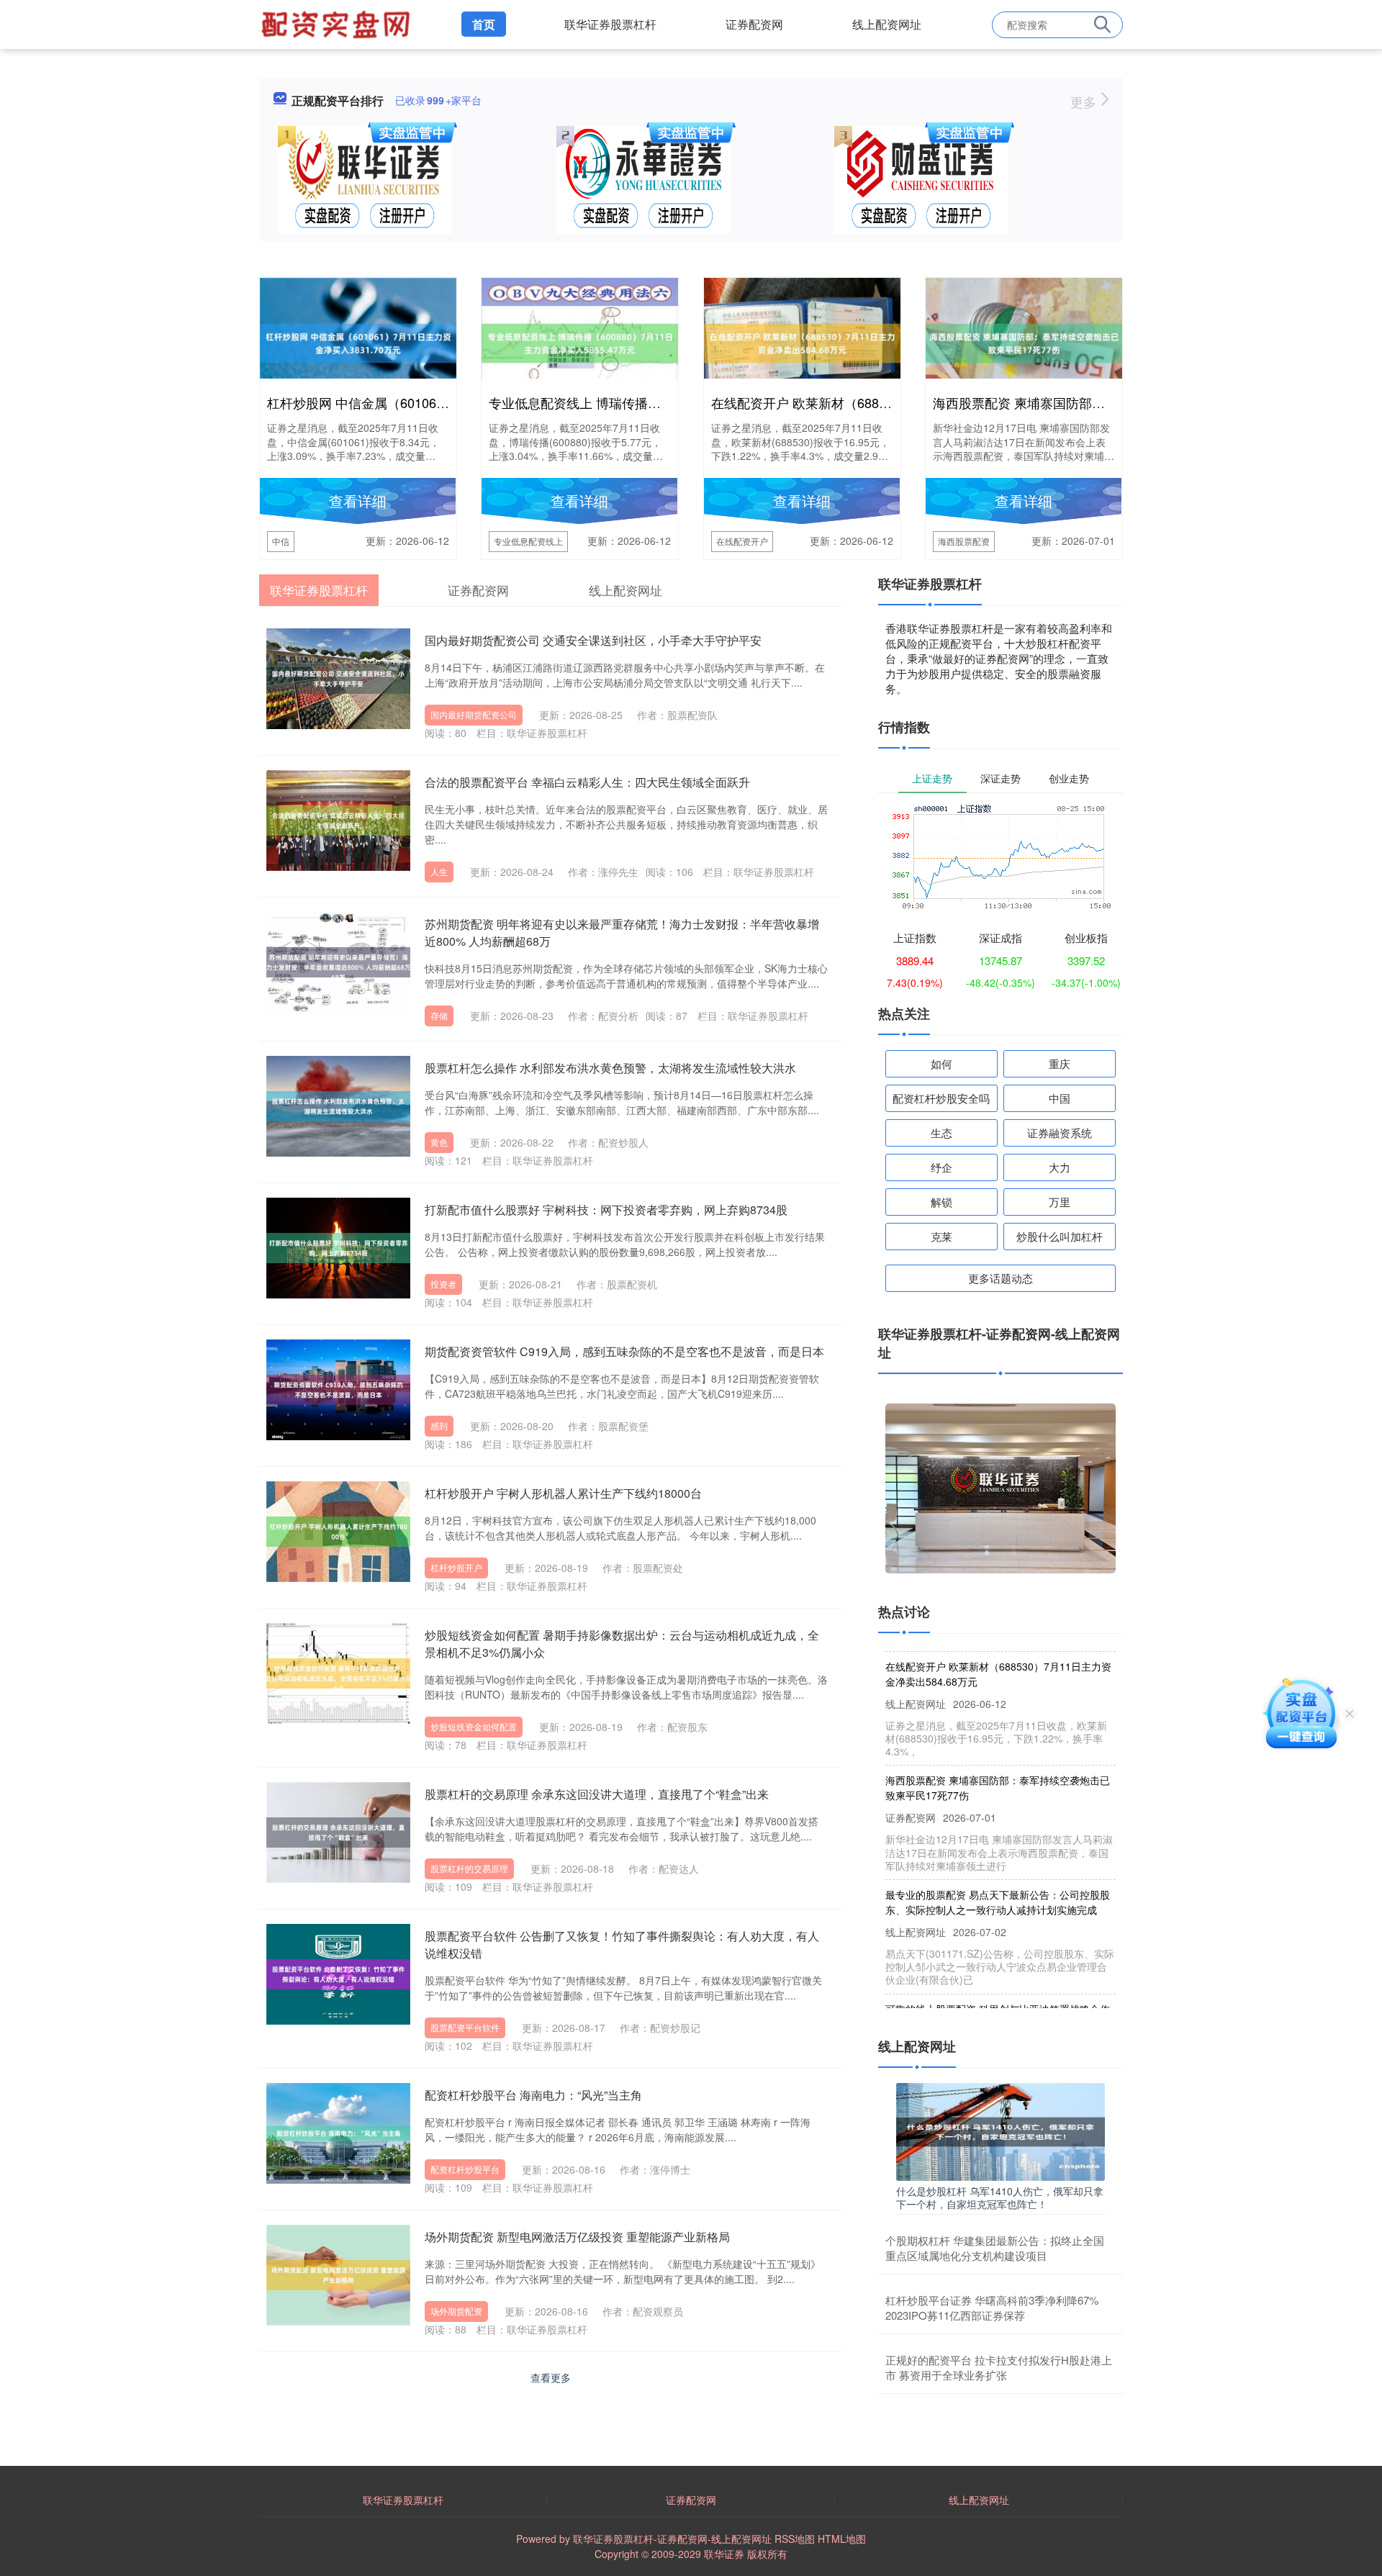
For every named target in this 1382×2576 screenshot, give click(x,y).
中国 (1060, 1098)
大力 (1060, 1167)
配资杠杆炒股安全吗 (941, 1098)
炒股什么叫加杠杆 (1060, 1236)
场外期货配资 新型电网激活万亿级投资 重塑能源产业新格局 (577, 2237)
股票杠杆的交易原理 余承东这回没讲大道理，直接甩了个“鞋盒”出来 (597, 1794)
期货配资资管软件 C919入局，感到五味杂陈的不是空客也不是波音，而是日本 (624, 1351)
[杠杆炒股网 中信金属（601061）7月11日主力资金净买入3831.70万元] (358, 342)
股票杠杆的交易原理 (469, 1868)
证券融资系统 (1060, 1133)
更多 (1085, 101)
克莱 (941, 1236)
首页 (484, 24)
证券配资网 (754, 24)
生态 (941, 1133)
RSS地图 (795, 2539)
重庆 (1060, 1063)
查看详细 (358, 501)
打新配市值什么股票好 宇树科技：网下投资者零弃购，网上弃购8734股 (606, 1210)
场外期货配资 (456, 2311)
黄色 (439, 1142)
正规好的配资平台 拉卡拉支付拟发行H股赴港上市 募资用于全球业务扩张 (999, 2367)
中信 (281, 541)
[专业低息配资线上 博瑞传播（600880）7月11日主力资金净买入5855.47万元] (580, 342)
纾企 (941, 1167)
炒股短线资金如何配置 (474, 1726)
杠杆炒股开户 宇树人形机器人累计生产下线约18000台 (563, 1493)
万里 (1060, 1202)
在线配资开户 (742, 541)
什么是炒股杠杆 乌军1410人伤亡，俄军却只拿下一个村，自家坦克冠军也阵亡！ (1000, 2197)
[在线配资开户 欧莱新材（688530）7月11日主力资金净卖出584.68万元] (802, 342)
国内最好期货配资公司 (474, 714)
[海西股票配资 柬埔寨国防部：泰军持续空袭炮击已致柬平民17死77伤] (1024, 342)
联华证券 (724, 2554)
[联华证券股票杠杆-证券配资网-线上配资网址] (338, 23)
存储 (439, 1015)
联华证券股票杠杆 (610, 24)
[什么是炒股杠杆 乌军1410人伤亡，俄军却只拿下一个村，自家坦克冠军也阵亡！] (1001, 2130)
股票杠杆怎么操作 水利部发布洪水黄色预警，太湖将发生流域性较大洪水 (610, 1068)
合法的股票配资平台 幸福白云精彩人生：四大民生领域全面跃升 (587, 782)
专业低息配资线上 (528, 541)
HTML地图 (842, 2539)
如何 (941, 1063)
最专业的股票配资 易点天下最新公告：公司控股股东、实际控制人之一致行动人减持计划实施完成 (998, 1870)
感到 (439, 1425)
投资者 (443, 1284)
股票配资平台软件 (465, 2027)
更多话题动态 (1001, 1278)
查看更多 (551, 2377)
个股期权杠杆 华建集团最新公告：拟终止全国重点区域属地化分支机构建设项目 (995, 2248)
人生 (439, 871)
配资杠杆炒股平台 (465, 2169)
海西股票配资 (964, 541)
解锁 (941, 1202)
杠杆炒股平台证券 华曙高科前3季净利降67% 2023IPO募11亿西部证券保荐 (992, 2308)
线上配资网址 (887, 24)
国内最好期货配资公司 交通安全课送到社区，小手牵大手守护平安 (593, 640)
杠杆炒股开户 (456, 1567)
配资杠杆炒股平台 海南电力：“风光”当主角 (533, 2095)
